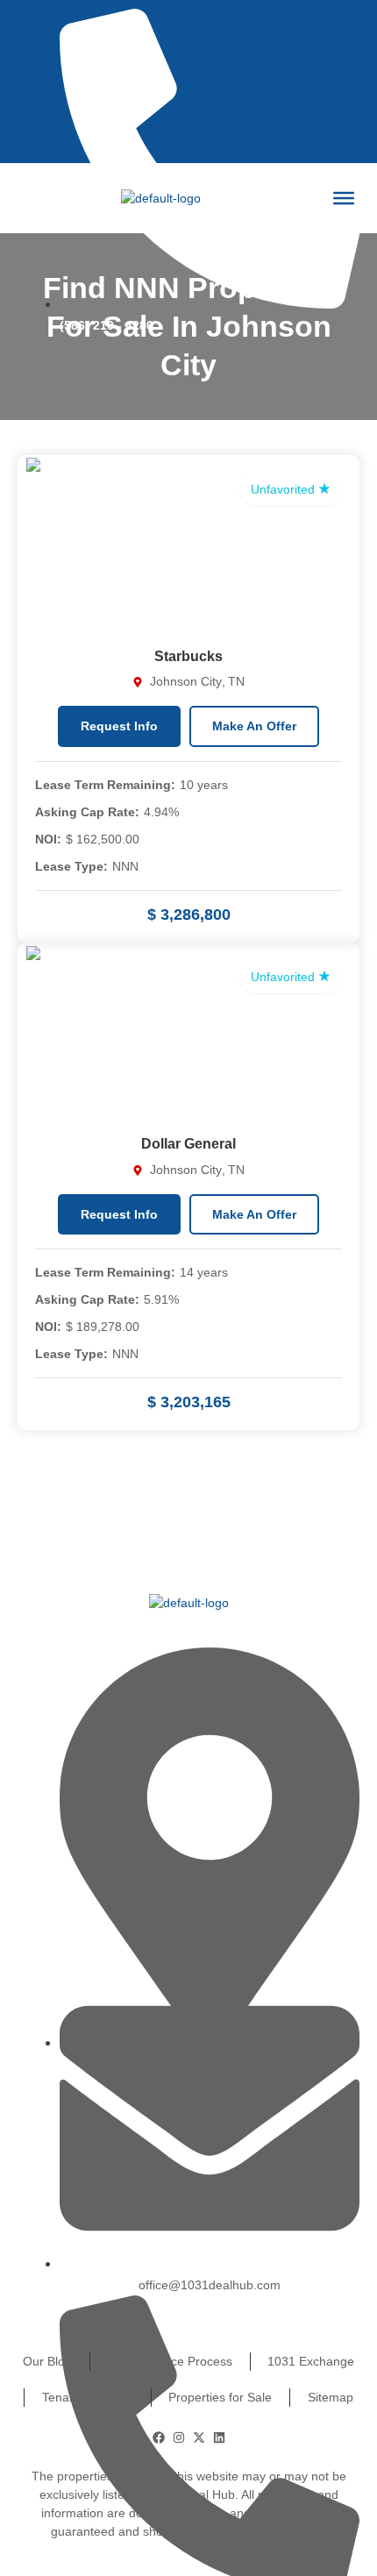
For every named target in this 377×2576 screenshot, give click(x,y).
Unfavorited (285, 489)
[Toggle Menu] (344, 198)
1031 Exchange (311, 2361)
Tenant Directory (88, 2397)
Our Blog (47, 2361)
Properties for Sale (220, 2397)
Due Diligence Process (170, 2361)
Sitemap (331, 2397)
